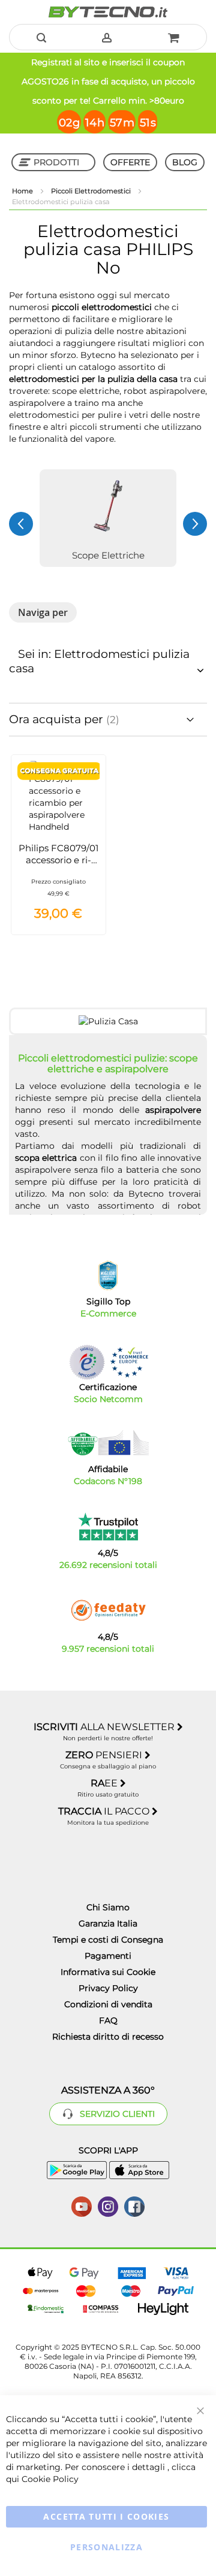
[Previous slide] (21, 524)
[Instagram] (108, 2205)
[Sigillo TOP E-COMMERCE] (108, 1275)
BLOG (185, 162)
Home (23, 191)
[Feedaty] (108, 1610)
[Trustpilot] (108, 1527)
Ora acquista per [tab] (58, 719)
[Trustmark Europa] (129, 1362)
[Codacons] (108, 1443)
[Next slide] (195, 524)
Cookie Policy (50, 2479)
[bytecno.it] (108, 12)
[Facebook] (134, 2205)
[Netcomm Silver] (87, 1362)
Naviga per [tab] (43, 612)
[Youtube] (82, 2205)
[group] (108, 518)
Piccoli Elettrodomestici (92, 191)
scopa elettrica (46, 1158)
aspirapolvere (173, 1110)
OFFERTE (130, 162)
